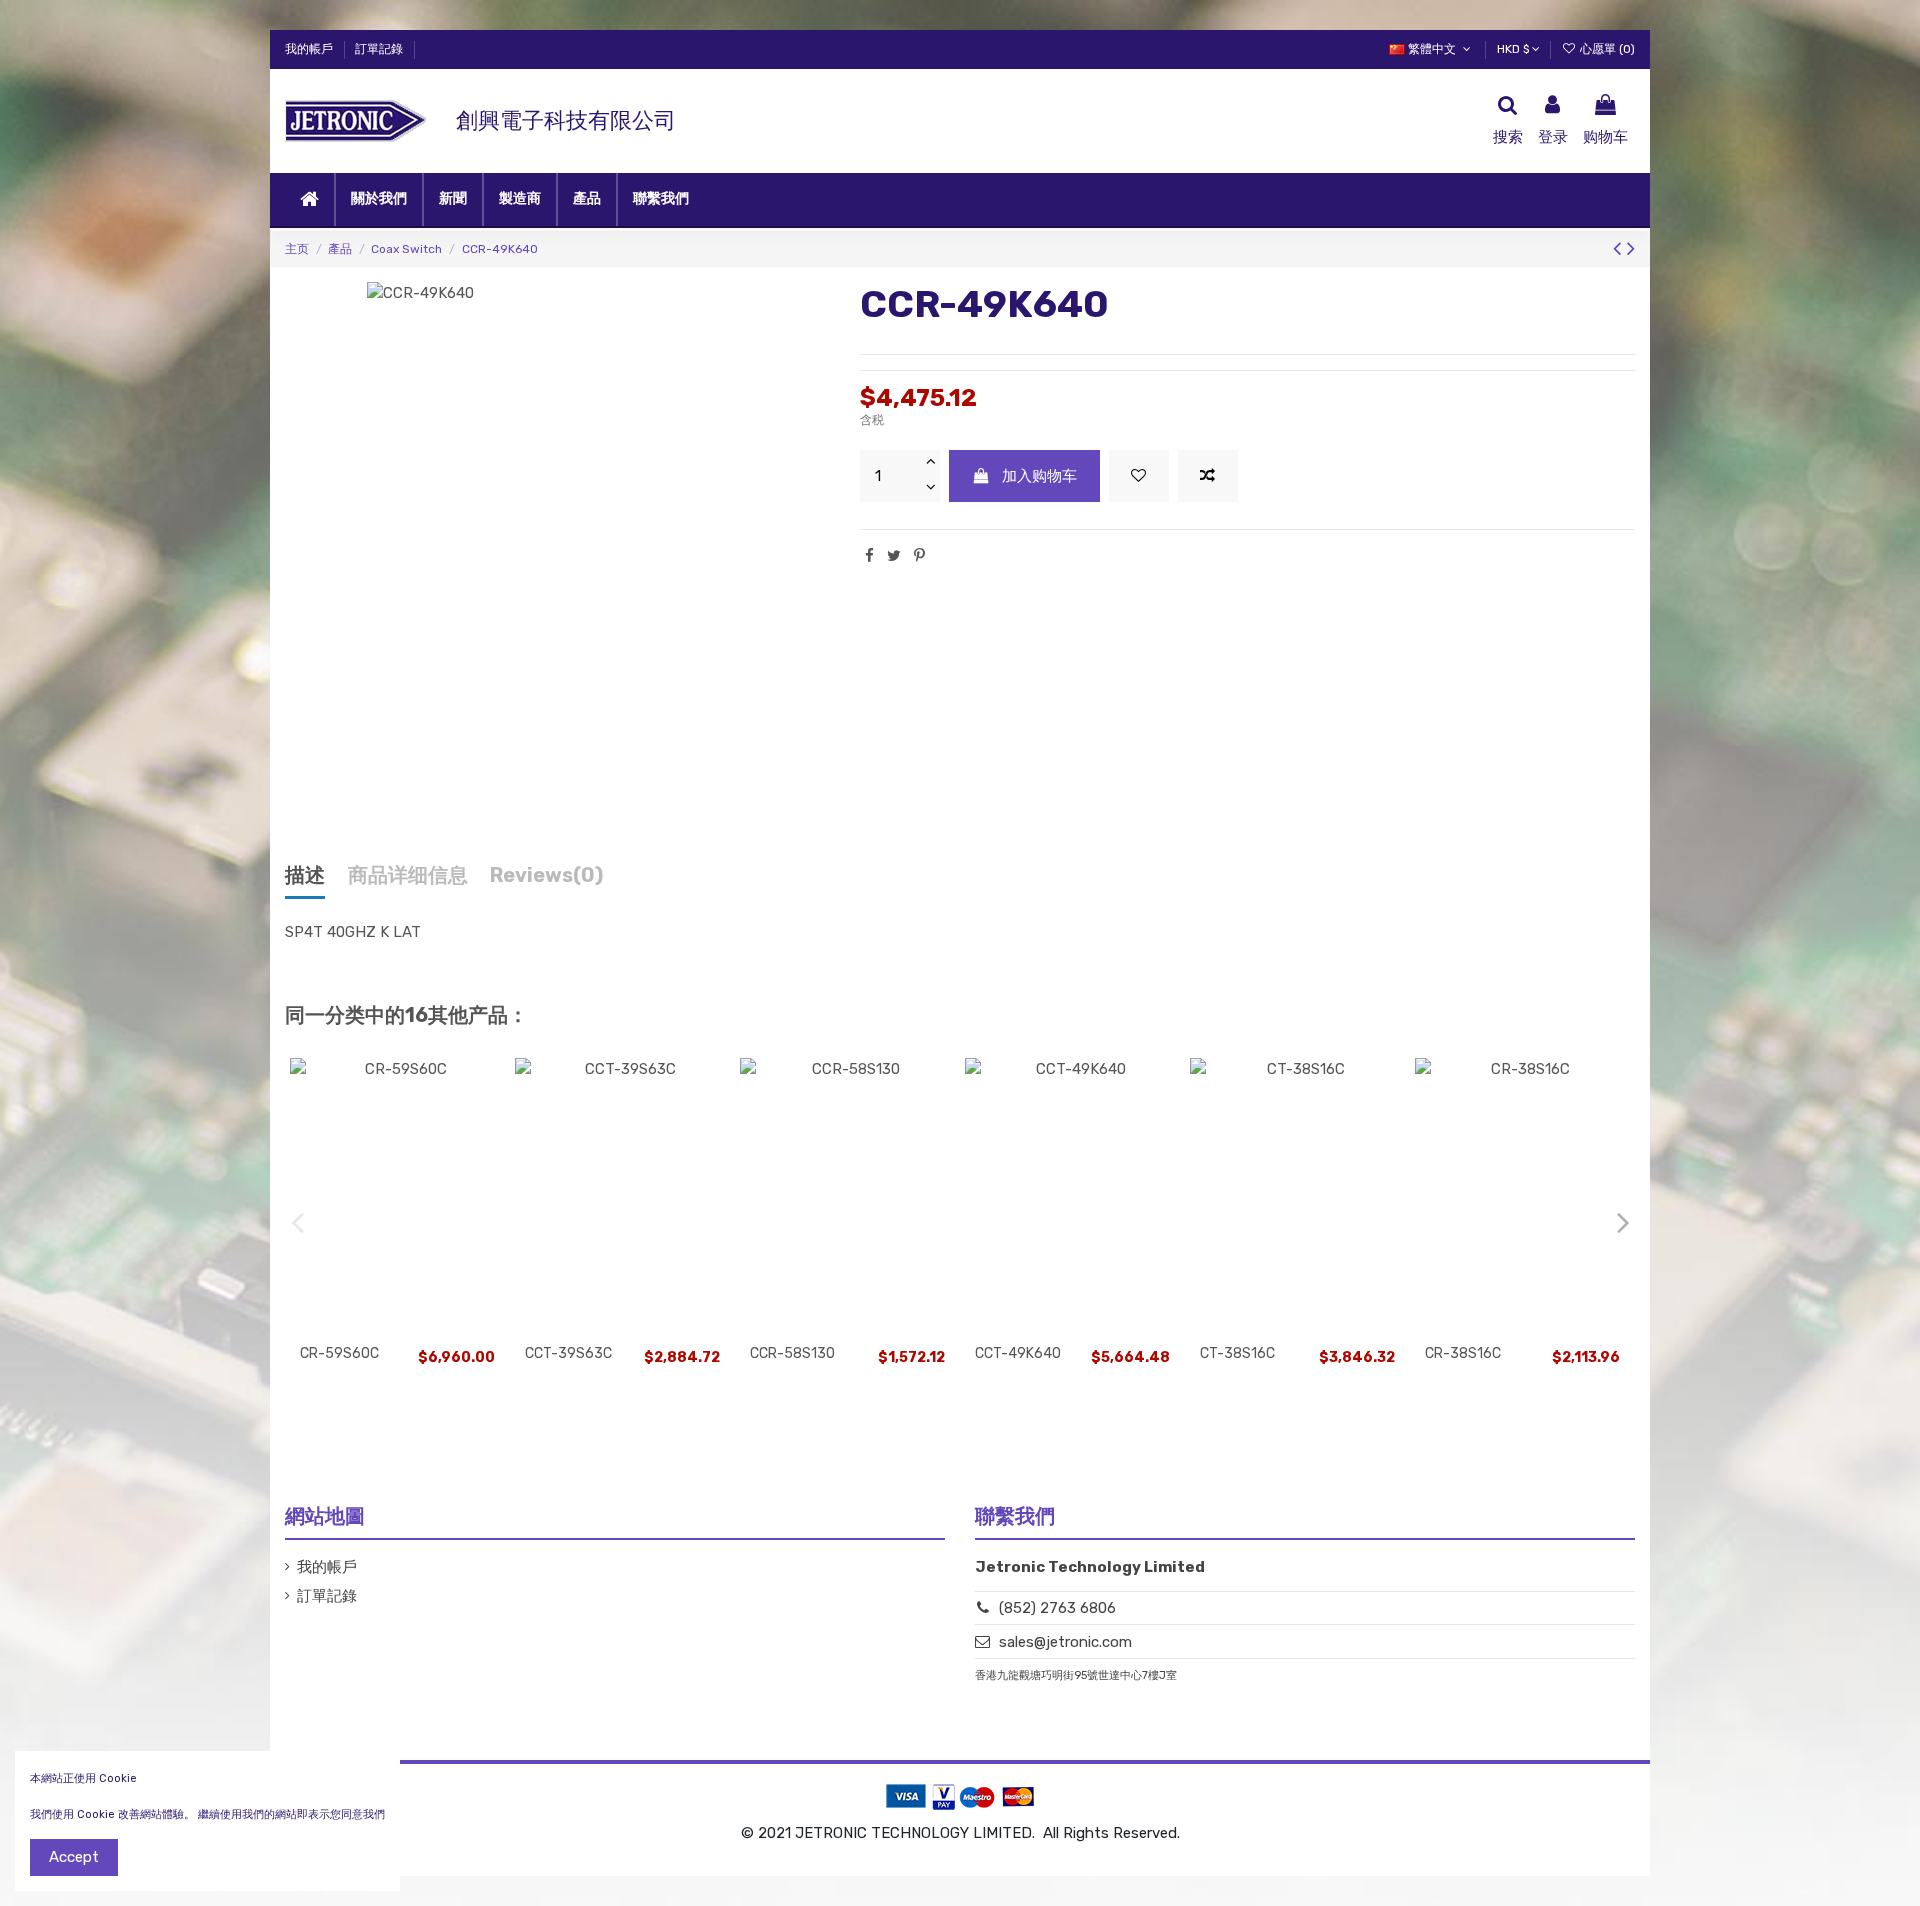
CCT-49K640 (1018, 1353)
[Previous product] (1620, 248)
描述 (305, 875)
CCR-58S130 (792, 1353)
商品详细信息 (408, 875)
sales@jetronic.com (1065, 1642)
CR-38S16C (1463, 1353)
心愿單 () (1606, 49)
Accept (74, 1857)
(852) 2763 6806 (1057, 1608)
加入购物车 (1039, 476)
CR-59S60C (339, 1353)
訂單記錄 (379, 49)
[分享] (869, 556)
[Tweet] (894, 556)
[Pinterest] (919, 556)
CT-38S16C (1237, 1353)
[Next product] (1631, 248)
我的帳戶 (310, 49)
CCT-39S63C (568, 1353)
